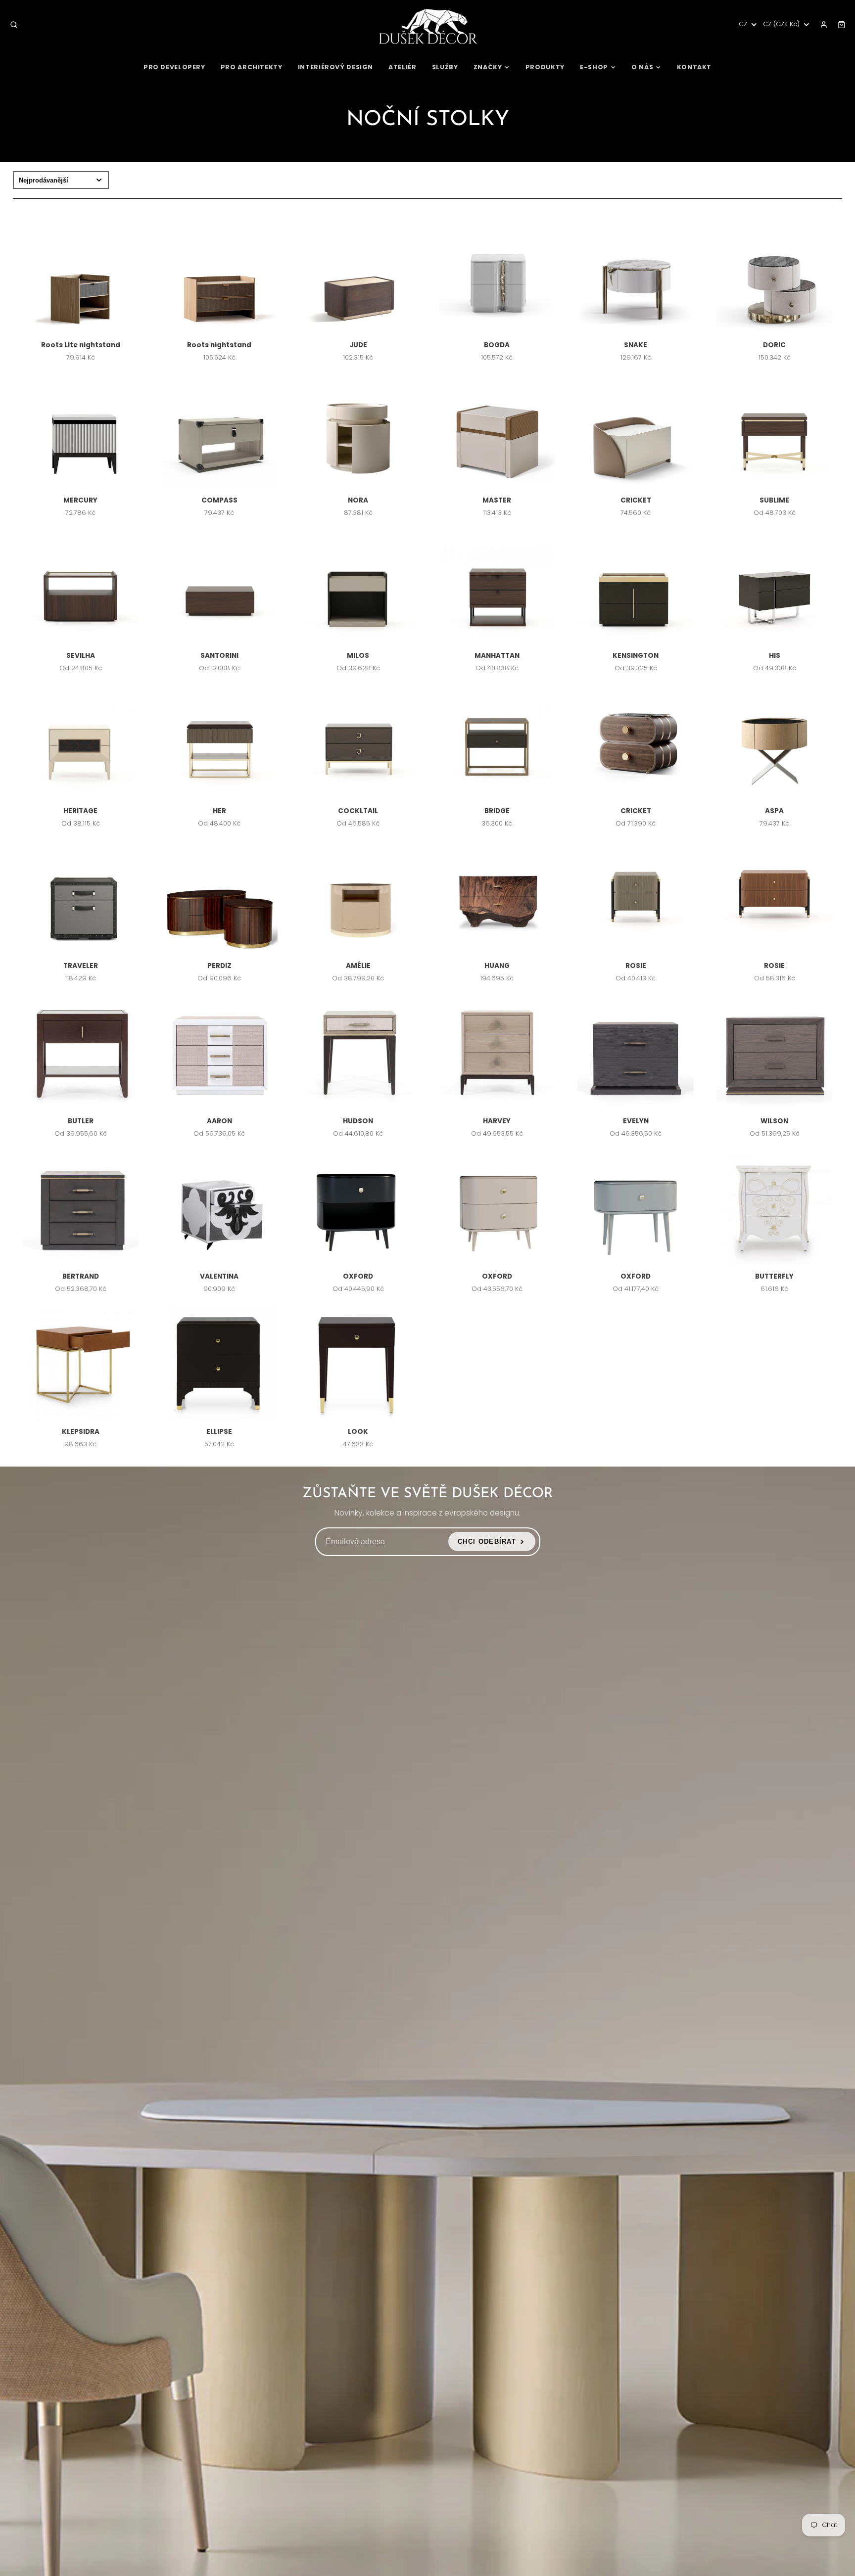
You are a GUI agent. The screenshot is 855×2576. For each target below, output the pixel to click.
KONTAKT (694, 67)
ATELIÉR (402, 67)
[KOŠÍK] (842, 25)
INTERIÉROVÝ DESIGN (335, 67)
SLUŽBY (445, 67)
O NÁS (642, 67)
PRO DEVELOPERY (174, 67)
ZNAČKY (488, 67)
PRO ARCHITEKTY (252, 67)
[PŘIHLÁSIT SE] (824, 25)
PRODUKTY (545, 67)
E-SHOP (594, 67)
